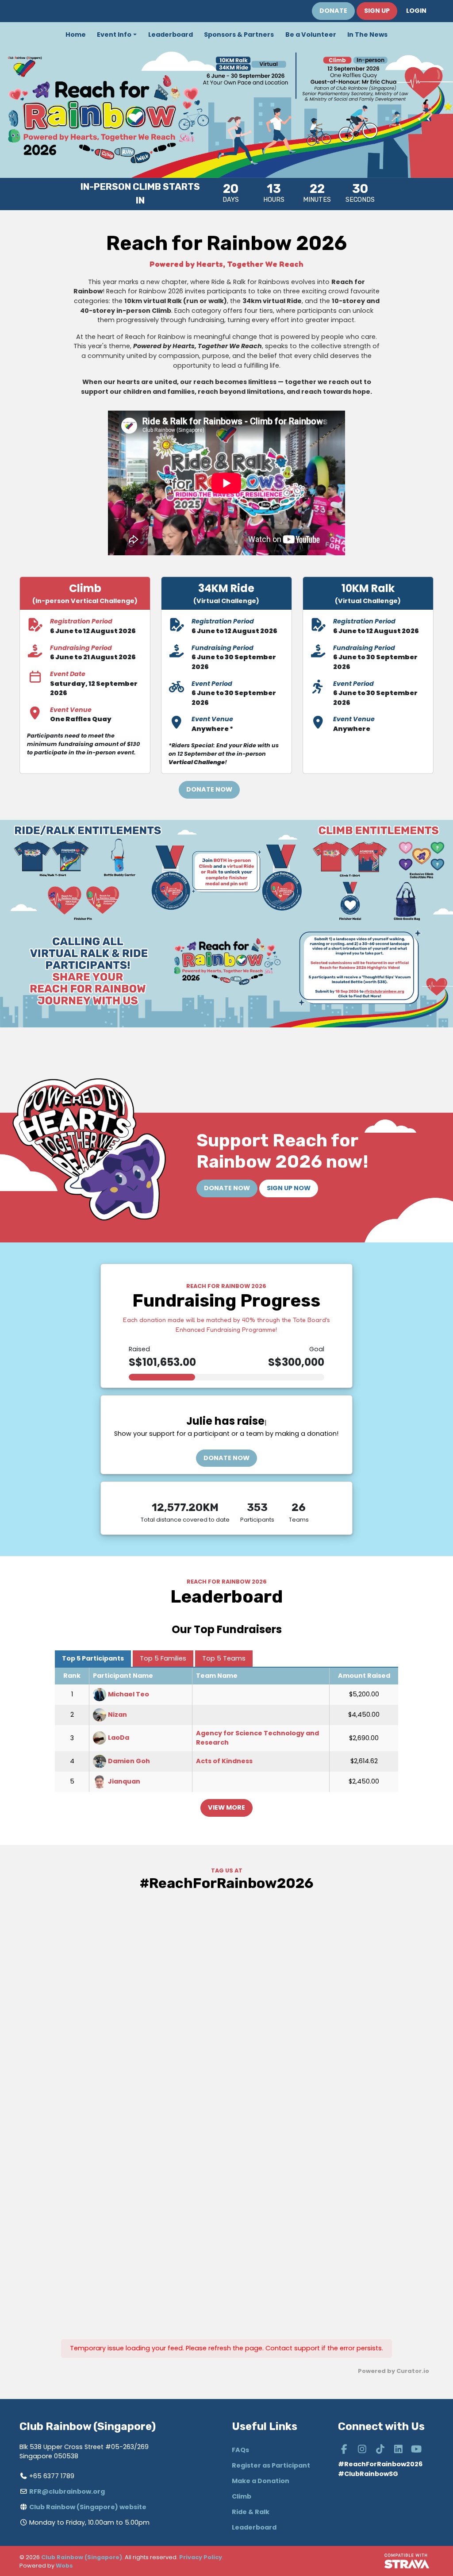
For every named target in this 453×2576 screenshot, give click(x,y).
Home (76, 35)
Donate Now (209, 789)
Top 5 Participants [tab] (93, 1658)
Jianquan (124, 1781)
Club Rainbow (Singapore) (82, 2557)
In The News (367, 35)
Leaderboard (171, 35)
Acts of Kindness (224, 1761)
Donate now (226, 1458)
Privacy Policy (201, 2557)
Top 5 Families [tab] (163, 1658)
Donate (333, 11)
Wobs (64, 2566)
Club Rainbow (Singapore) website (88, 2507)
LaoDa (119, 1738)
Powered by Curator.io (393, 2371)
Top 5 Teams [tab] (224, 1658)
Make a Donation (261, 2481)
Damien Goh (129, 1761)
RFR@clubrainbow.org (67, 2491)
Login (416, 11)
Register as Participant (271, 2465)
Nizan (117, 1715)
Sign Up (377, 11)
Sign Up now (289, 1188)
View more (226, 1807)
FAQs (240, 2450)
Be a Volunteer (311, 35)
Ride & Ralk (251, 2512)
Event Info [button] (114, 35)
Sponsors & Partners (239, 35)
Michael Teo (129, 1694)
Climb (242, 2496)
